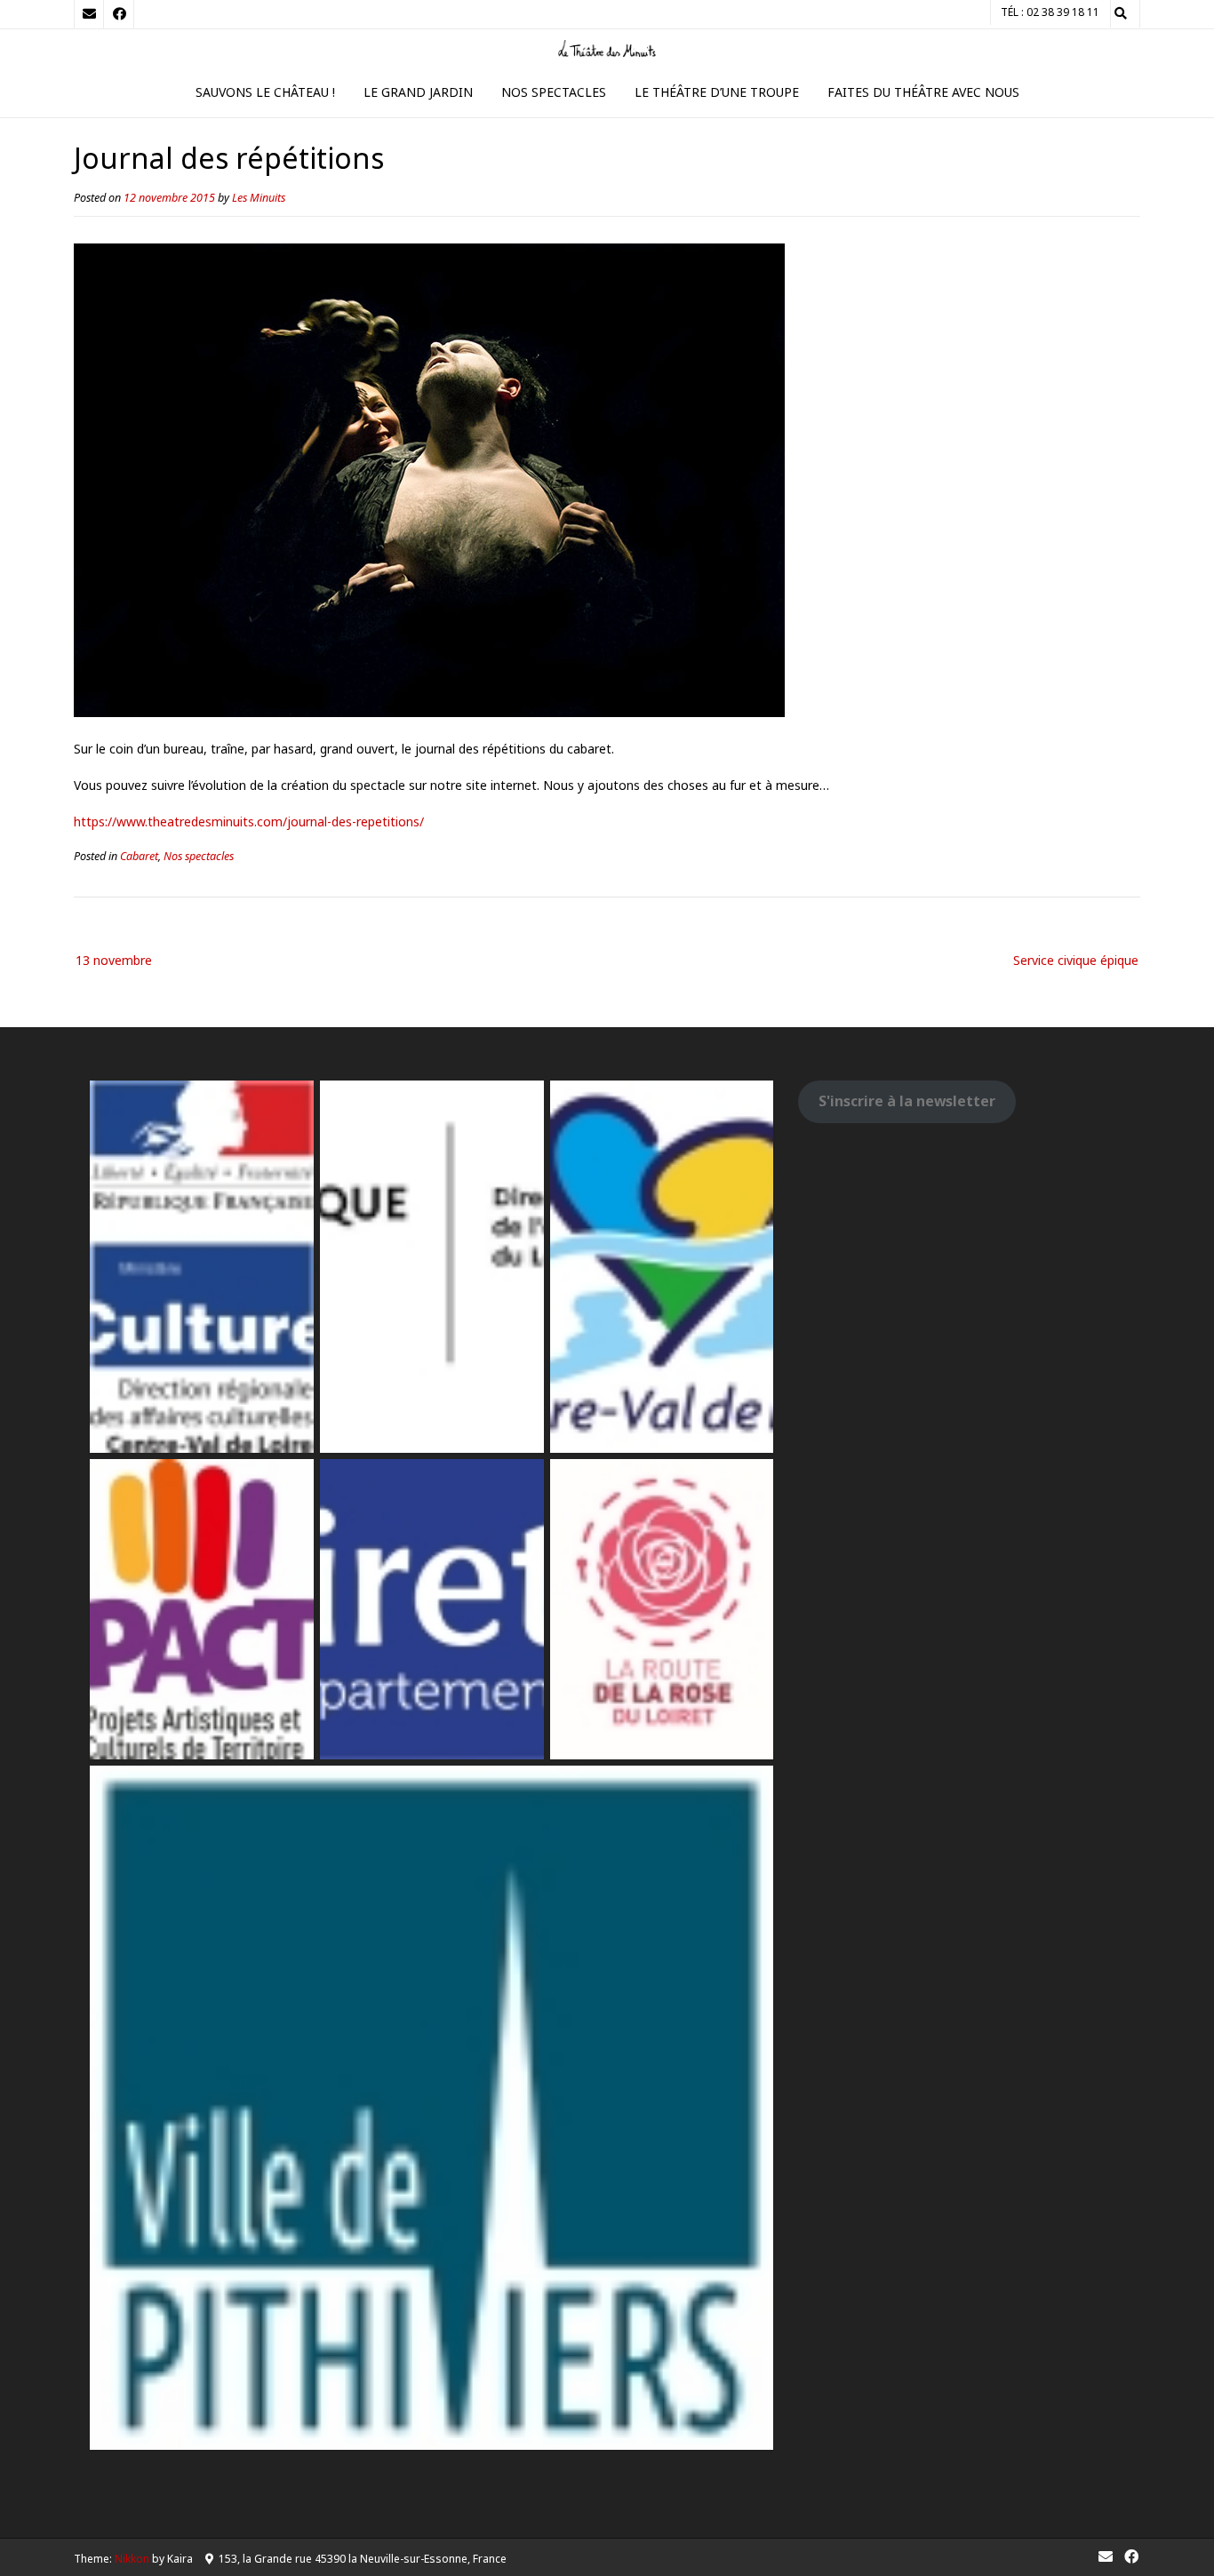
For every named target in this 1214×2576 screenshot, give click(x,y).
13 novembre (114, 960)
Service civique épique (1076, 960)
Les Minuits (259, 198)
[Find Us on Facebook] (119, 14)
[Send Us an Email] (89, 14)
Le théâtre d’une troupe (717, 92)
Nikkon (132, 2559)
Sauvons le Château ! (265, 92)
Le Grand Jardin (418, 92)
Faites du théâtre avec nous (923, 92)
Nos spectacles (554, 92)
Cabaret (139, 856)
